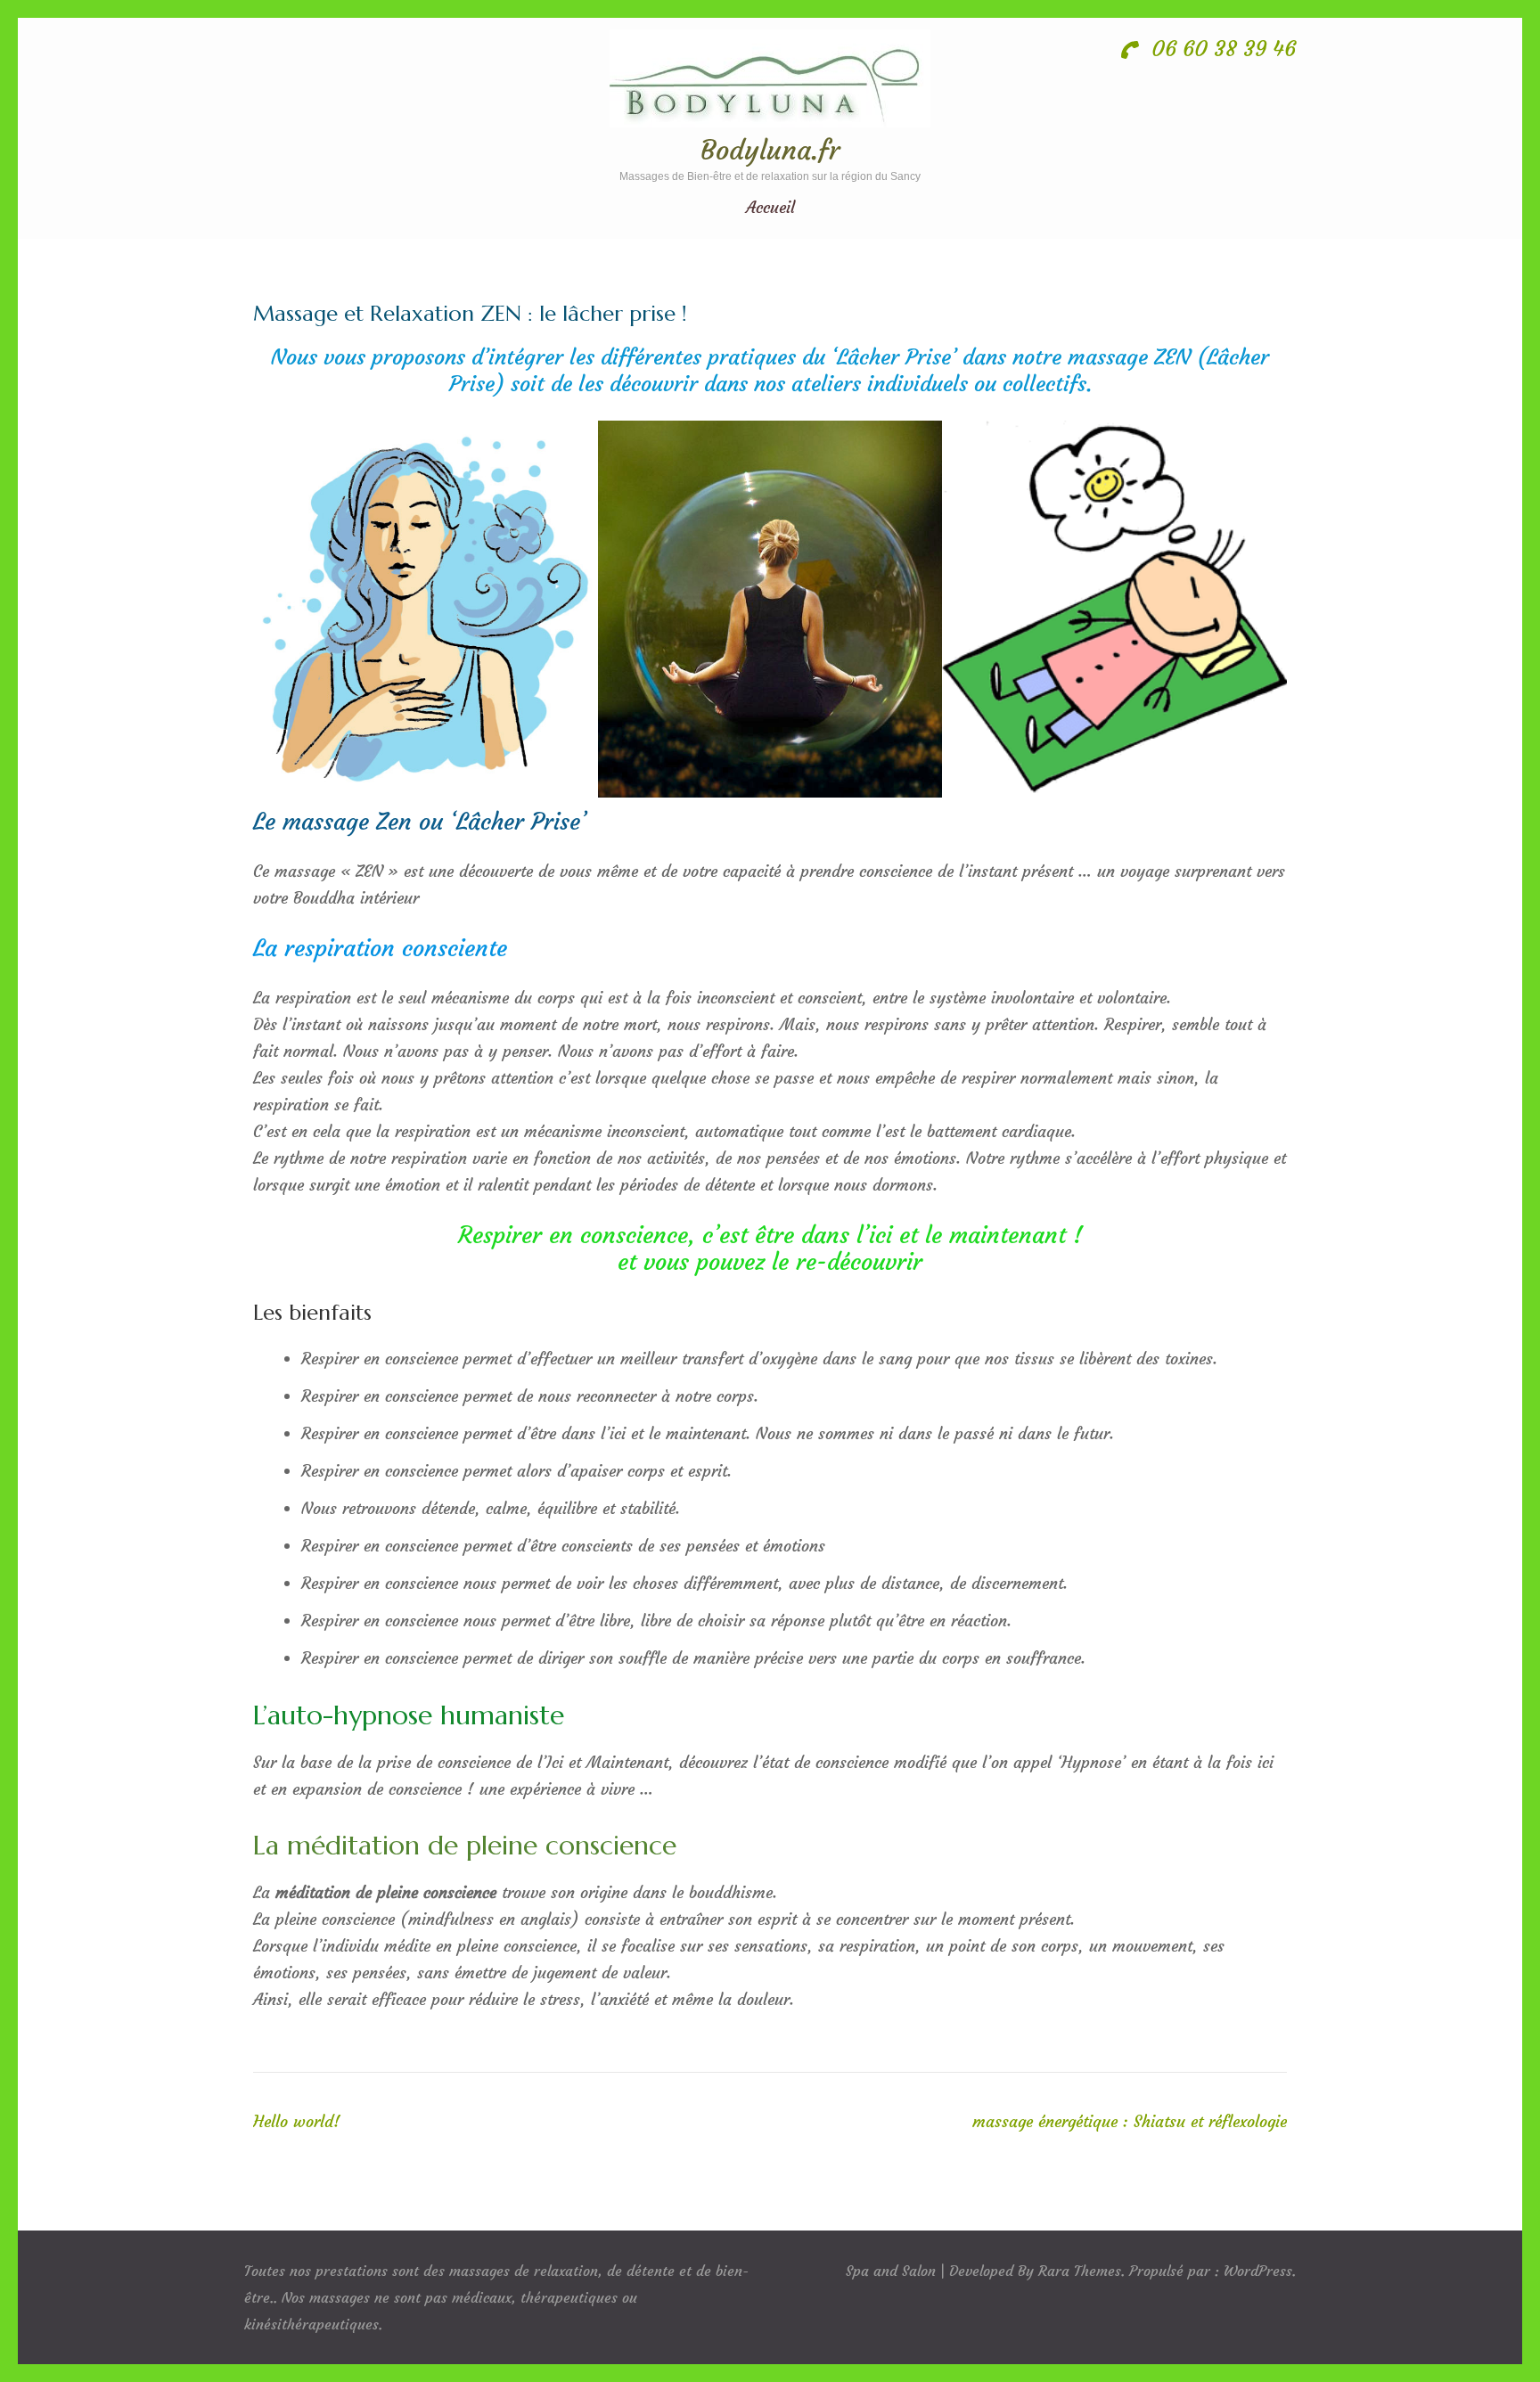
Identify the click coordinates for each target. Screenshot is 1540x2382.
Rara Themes (1080, 2271)
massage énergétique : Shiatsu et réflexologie (1130, 2121)
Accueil (770, 208)
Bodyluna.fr (770, 150)
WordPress (1258, 2271)
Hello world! (297, 2121)
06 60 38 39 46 (1221, 49)
